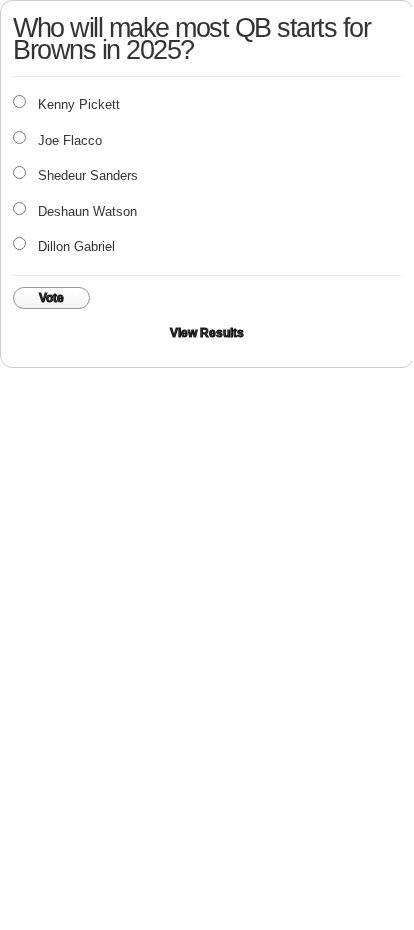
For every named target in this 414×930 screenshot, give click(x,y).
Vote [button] (51, 298)
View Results (207, 333)
